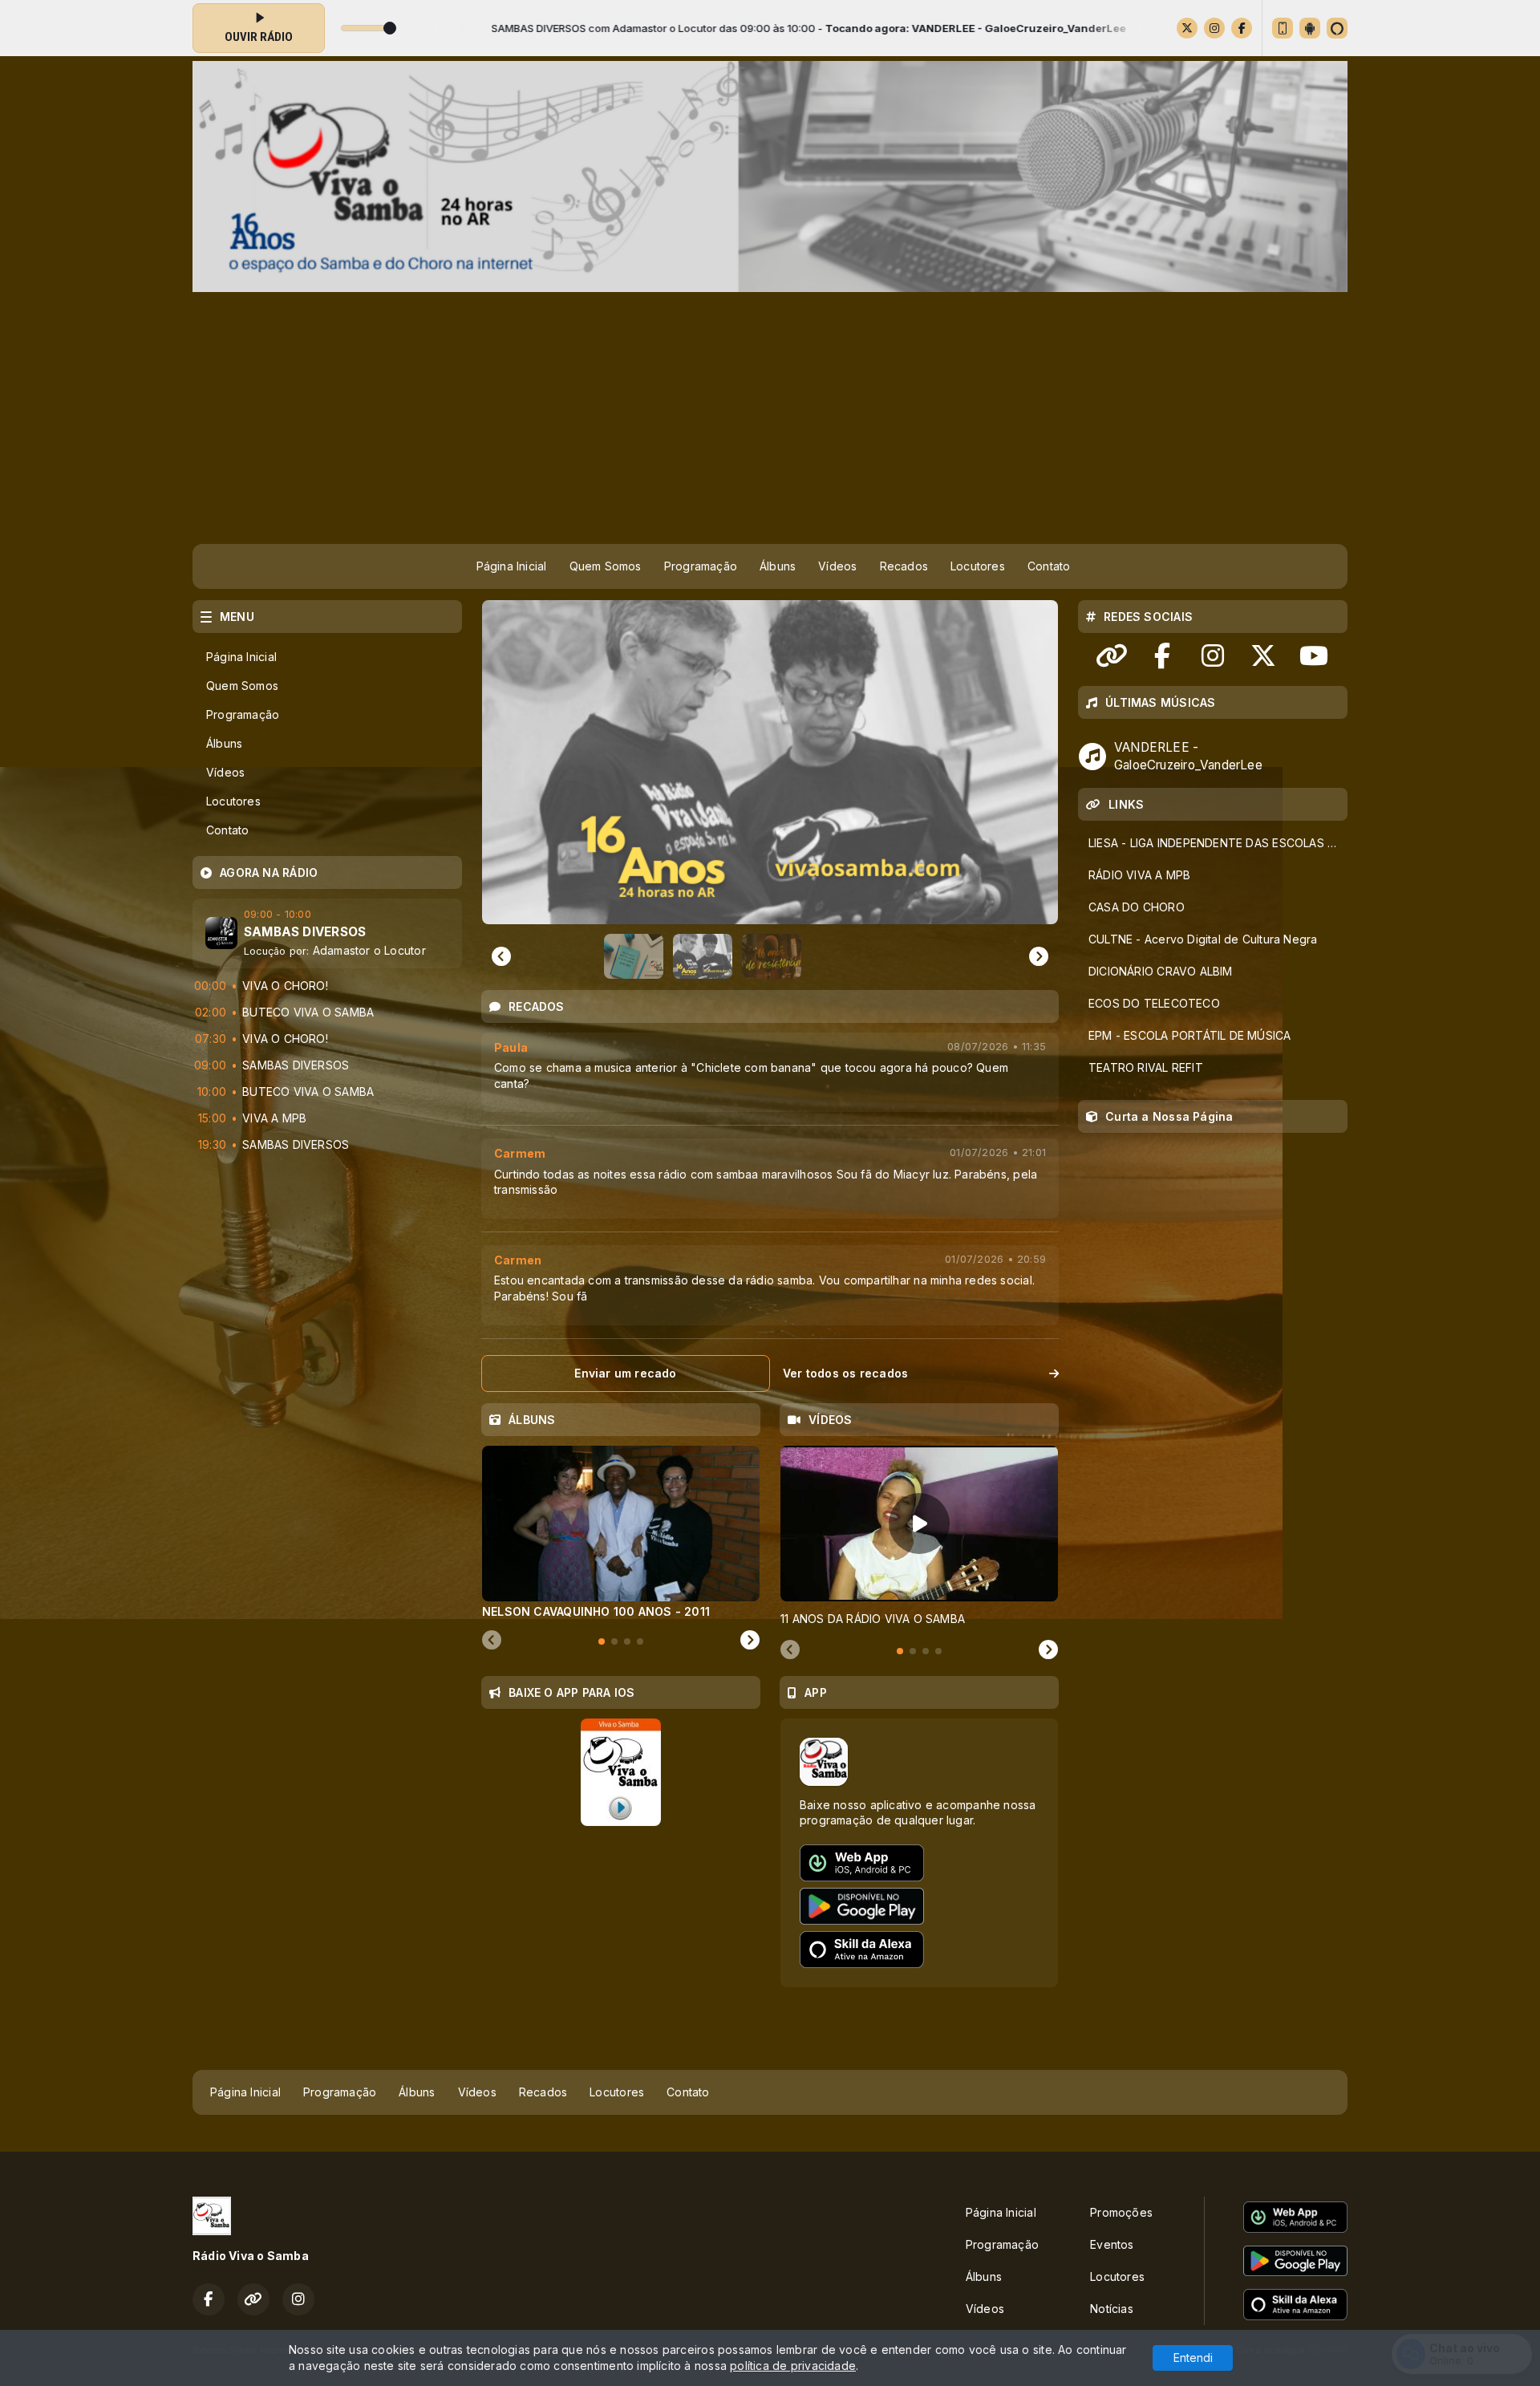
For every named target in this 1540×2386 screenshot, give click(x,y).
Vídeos (837, 566)
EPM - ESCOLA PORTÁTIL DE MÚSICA (1190, 1035)
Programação (701, 566)
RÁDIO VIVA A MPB (1139, 875)
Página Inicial (512, 566)
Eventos (1112, 2244)
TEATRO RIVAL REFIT (1146, 1067)
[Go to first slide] (1039, 956)
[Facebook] (1242, 28)
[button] (634, 956)
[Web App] (1283, 28)
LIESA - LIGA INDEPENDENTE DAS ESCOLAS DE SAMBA (1218, 843)
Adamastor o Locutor (369, 950)
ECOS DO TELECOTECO (1154, 1003)
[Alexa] (1337, 28)
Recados (904, 566)
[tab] (602, 1641)
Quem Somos (606, 566)
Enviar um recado (625, 1373)
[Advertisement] (770, 412)
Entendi (1193, 2358)
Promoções (1121, 2212)
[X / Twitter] (1187, 28)
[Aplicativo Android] (1310, 28)
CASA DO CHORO (1137, 907)
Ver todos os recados (845, 1373)
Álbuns (778, 566)
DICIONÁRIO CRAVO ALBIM (1161, 971)
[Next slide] (750, 1641)
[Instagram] (1214, 28)
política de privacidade (793, 2366)
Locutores (978, 566)
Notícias (1112, 2309)
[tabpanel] (621, 1532)
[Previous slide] (501, 956)
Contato (1049, 566)
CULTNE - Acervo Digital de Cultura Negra (1203, 939)
